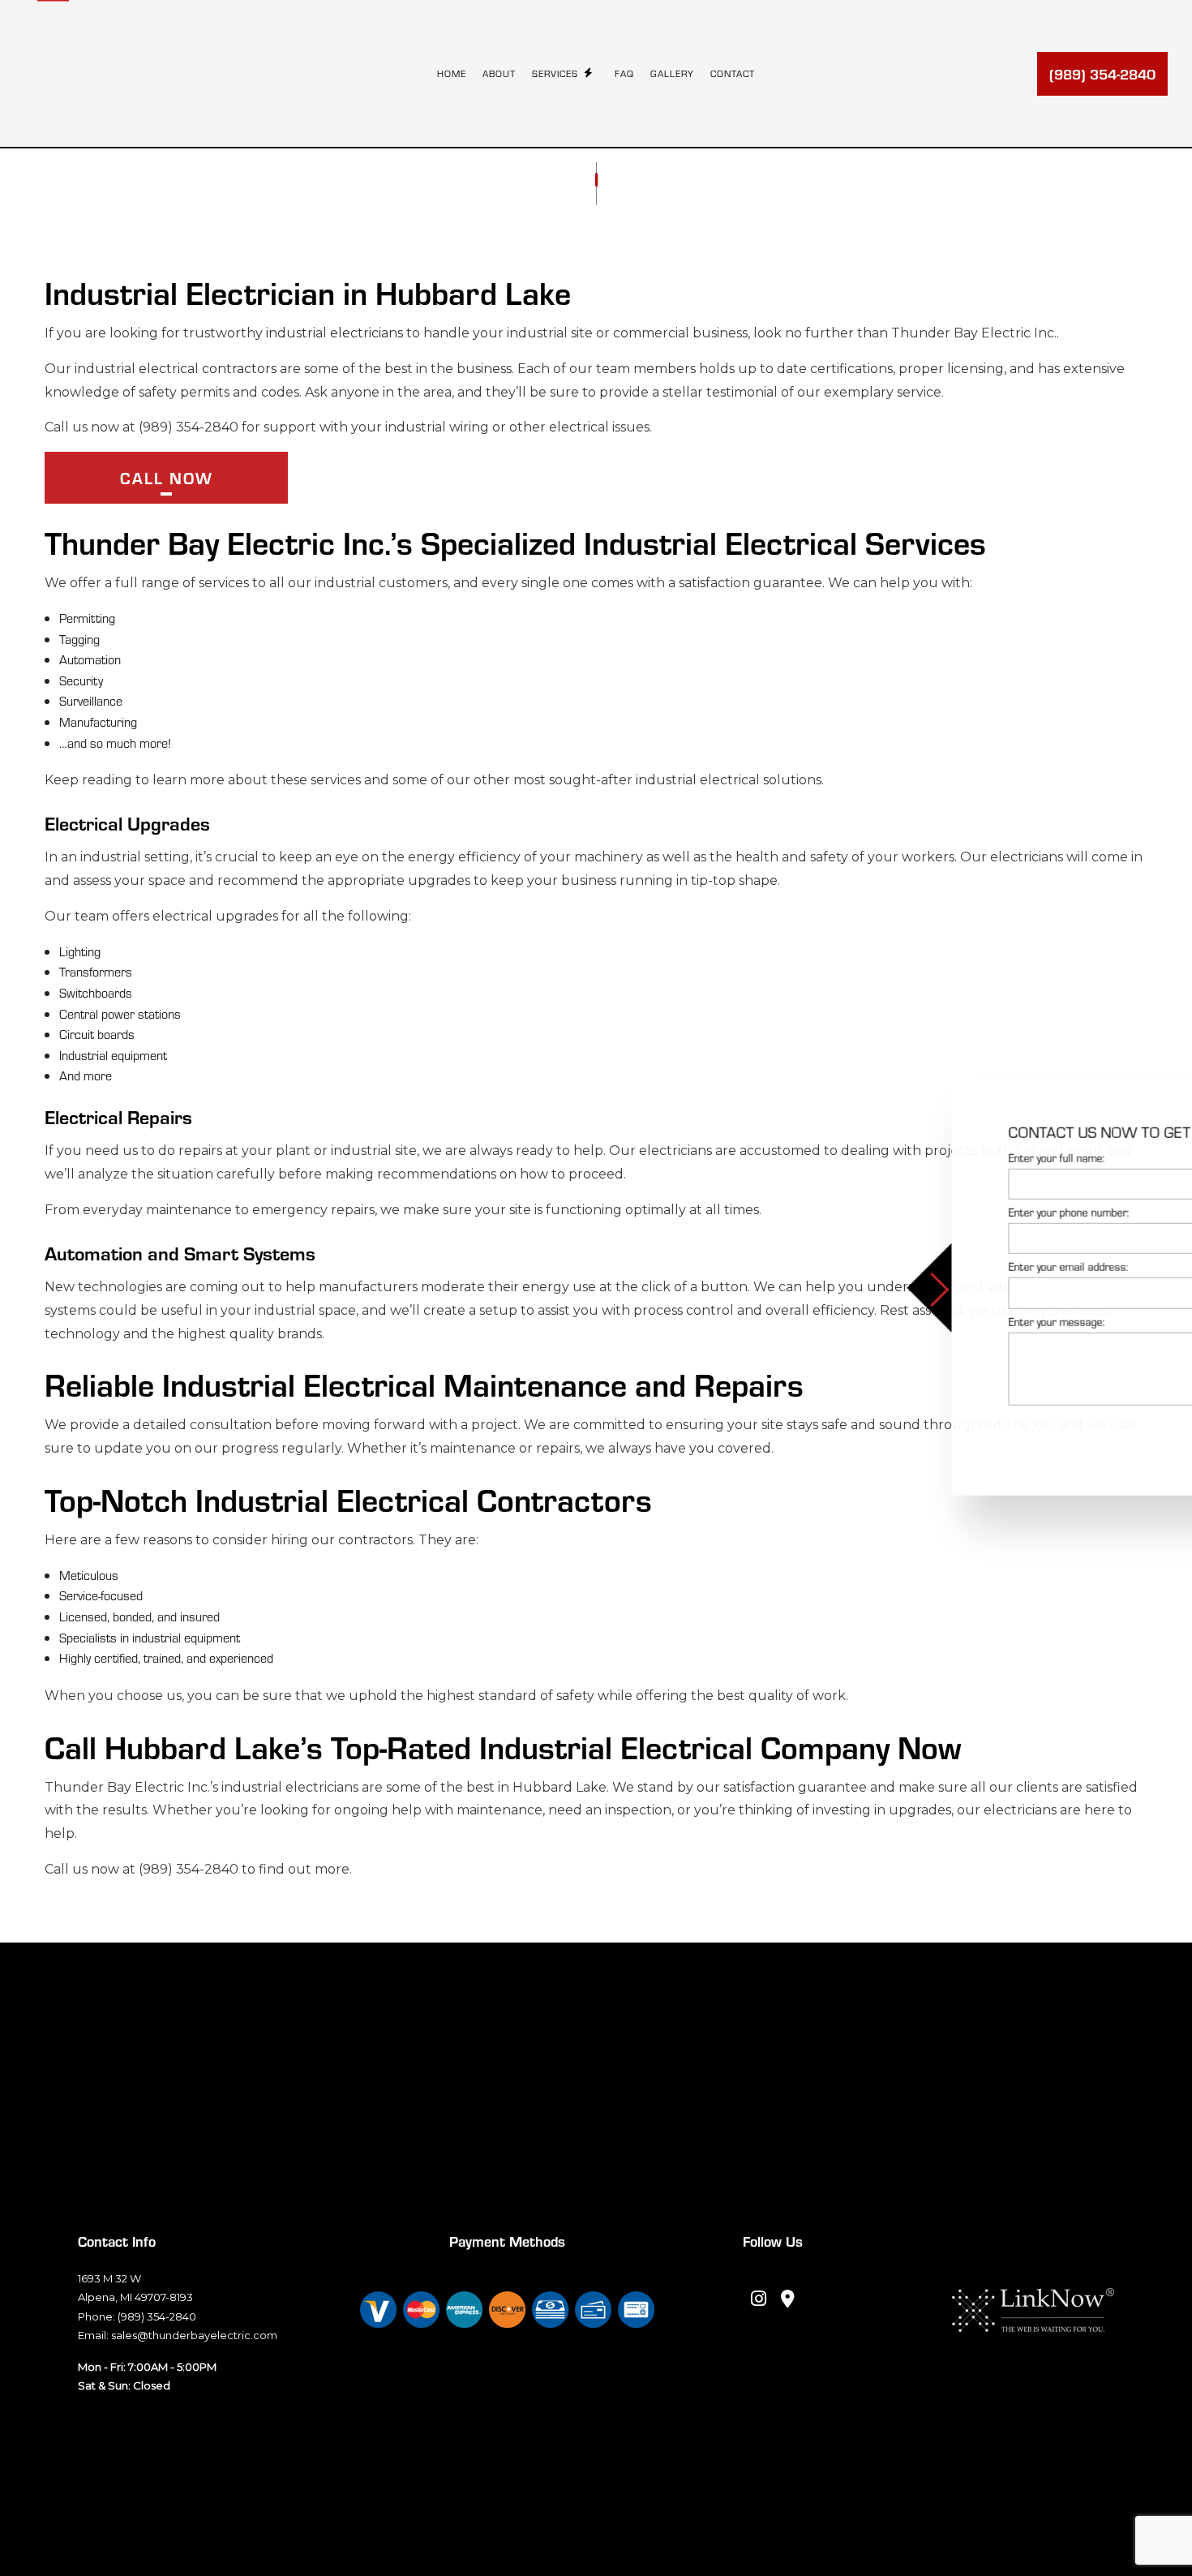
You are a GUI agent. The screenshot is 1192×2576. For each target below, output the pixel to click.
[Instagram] (758, 2300)
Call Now (167, 477)
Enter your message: (879, 1321)
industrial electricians (334, 333)
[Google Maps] (788, 2300)
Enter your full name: (879, 1158)
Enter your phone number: (892, 1212)
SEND (1104, 1434)
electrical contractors (208, 369)
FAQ (624, 73)
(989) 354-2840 (1102, 73)
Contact (733, 73)
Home (452, 73)
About (499, 73)
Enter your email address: (891, 1267)
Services (555, 73)
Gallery (672, 73)
